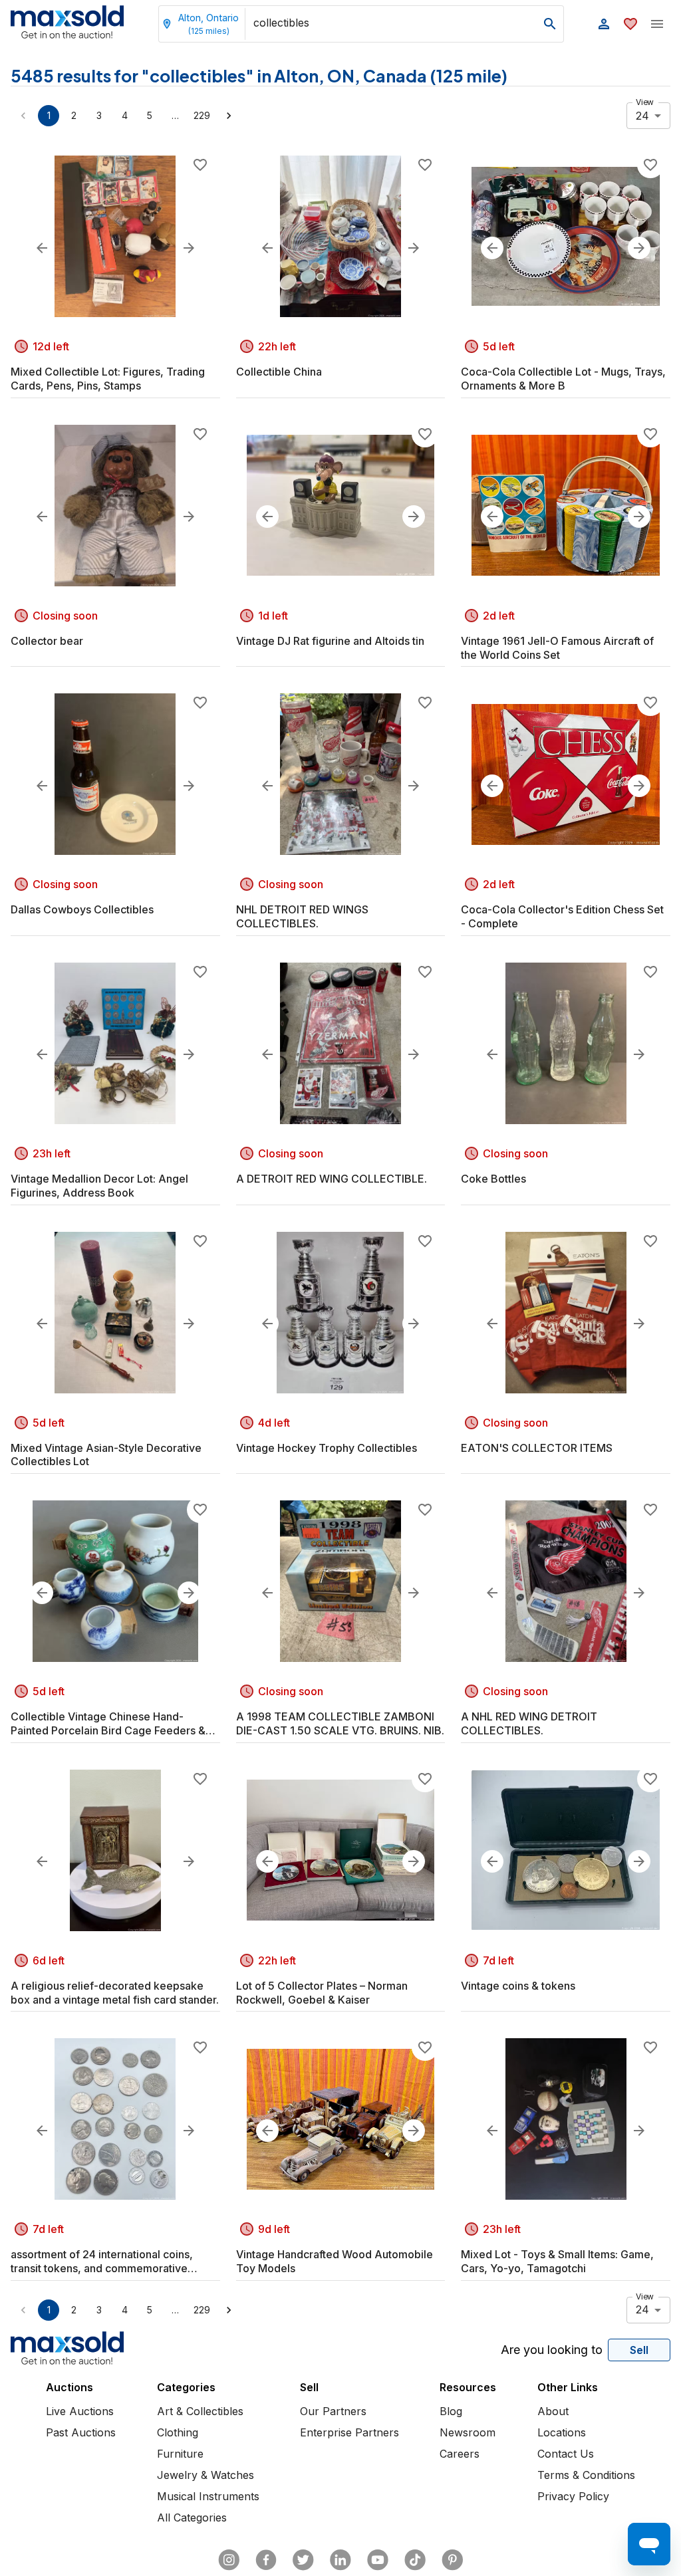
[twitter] (303, 2560)
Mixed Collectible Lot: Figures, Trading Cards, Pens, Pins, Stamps (108, 379)
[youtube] (378, 2560)
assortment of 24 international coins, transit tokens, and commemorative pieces (102, 2262)
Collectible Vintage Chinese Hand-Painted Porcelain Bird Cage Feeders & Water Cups (108, 1724)
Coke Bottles (493, 1179)
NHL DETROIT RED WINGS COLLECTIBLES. (302, 916)
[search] (550, 24)
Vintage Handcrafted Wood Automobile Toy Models (335, 2261)
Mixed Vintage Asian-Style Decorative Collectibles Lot (106, 1455)
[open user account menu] (604, 24)
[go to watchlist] (630, 24)
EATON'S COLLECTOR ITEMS (537, 1448)
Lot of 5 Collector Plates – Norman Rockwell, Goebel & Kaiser (322, 1993)
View (645, 102)
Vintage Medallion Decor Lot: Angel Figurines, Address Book (99, 1186)
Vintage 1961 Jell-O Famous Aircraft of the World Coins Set (557, 648)
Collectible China (279, 372)
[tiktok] (415, 2560)
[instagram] (229, 2560)
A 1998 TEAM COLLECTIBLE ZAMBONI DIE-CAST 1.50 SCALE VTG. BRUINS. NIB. (340, 1723)
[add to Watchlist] (200, 165)
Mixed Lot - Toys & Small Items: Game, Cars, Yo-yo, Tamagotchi (557, 2261)
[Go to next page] (229, 116)
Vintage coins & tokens (518, 1986)
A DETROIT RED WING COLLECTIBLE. (332, 1179)
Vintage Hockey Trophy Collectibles (327, 1448)
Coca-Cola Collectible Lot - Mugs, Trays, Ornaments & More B (563, 379)
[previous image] (42, 248)
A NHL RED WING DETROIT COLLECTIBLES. (529, 1723)
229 (202, 115)
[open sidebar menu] (657, 24)
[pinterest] (452, 2560)
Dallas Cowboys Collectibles (82, 909)
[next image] (189, 248)
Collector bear (47, 641)
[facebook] (266, 2560)
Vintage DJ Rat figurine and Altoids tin (330, 641)
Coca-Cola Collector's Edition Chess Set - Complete (562, 916)
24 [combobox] (642, 116)
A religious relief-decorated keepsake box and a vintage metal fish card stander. (115, 1993)
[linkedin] (340, 2560)
